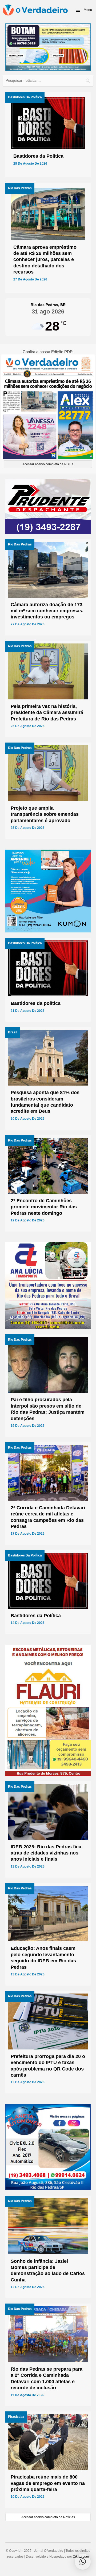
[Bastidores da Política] (48, 135)
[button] (84, 10)
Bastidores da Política (25, 97)
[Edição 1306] (48, 406)
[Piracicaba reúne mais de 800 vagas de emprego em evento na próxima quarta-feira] (48, 2460)
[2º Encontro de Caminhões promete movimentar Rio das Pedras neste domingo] (48, 1183)
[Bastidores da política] (48, 980)
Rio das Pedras (20, 188)
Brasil (13, 1032)
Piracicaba (16, 2417)
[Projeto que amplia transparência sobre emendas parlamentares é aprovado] (48, 791)
